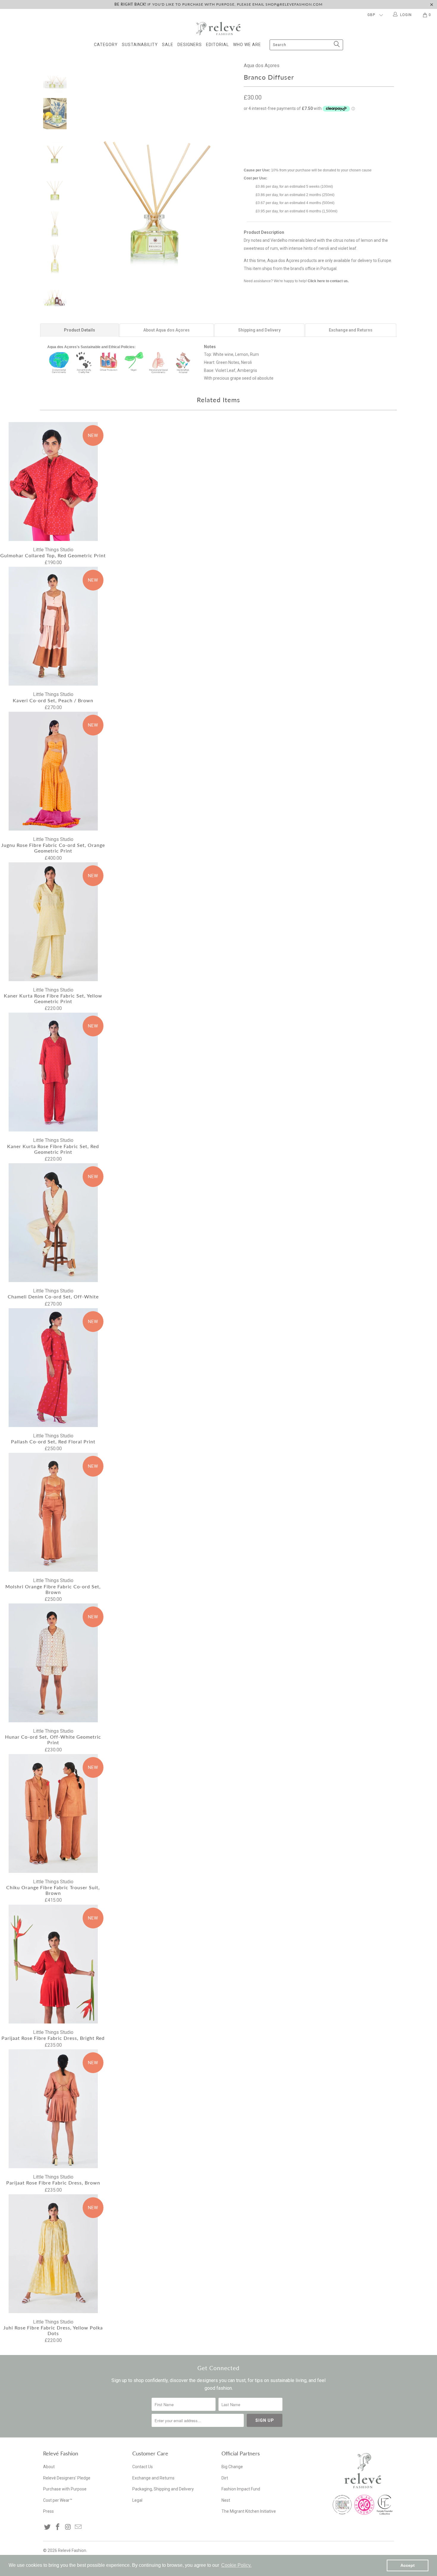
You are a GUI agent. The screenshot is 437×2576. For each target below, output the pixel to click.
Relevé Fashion (72, 2550)
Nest (226, 2500)
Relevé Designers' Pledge (67, 2478)
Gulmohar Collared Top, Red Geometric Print (53, 482)
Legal (137, 2500)
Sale (168, 45)
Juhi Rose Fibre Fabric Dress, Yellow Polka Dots (53, 2254)
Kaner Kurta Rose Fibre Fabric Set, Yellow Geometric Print (53, 922)
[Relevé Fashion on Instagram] (68, 2527)
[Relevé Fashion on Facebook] (58, 2527)
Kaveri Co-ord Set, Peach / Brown (53, 626)
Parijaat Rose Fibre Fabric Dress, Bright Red (53, 1964)
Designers (190, 45)
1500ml (316, 134)
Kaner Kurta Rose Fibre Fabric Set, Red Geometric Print (53, 1072)
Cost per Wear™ (58, 2500)
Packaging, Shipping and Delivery (163, 2489)
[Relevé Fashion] (218, 28)
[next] (229, 169)
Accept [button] (408, 2565)
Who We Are (247, 45)
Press (48, 2511)
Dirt (225, 2478)
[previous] (85, 169)
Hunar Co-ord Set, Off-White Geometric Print (53, 1663)
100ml (253, 134)
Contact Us (143, 2467)
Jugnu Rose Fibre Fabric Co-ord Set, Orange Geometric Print (53, 771)
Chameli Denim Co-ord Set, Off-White (53, 1223)
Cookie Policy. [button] (236, 2565)
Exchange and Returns (153, 2478)
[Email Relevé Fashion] (78, 2527)
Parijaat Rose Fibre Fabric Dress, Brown (53, 2109)
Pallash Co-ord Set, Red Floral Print (53, 1368)
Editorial (217, 45)
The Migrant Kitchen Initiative (249, 2511)
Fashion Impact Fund (241, 2489)
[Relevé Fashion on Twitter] (48, 2527)
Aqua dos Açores (262, 65)
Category (106, 45)
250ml (274, 134)
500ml (295, 134)
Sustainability (140, 45)
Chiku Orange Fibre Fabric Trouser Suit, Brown (53, 1813)
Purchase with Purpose (65, 2489)
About (49, 2467)
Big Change (232, 2467)
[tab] (80, 330)
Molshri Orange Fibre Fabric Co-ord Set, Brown (53, 1512)
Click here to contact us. (328, 281)
